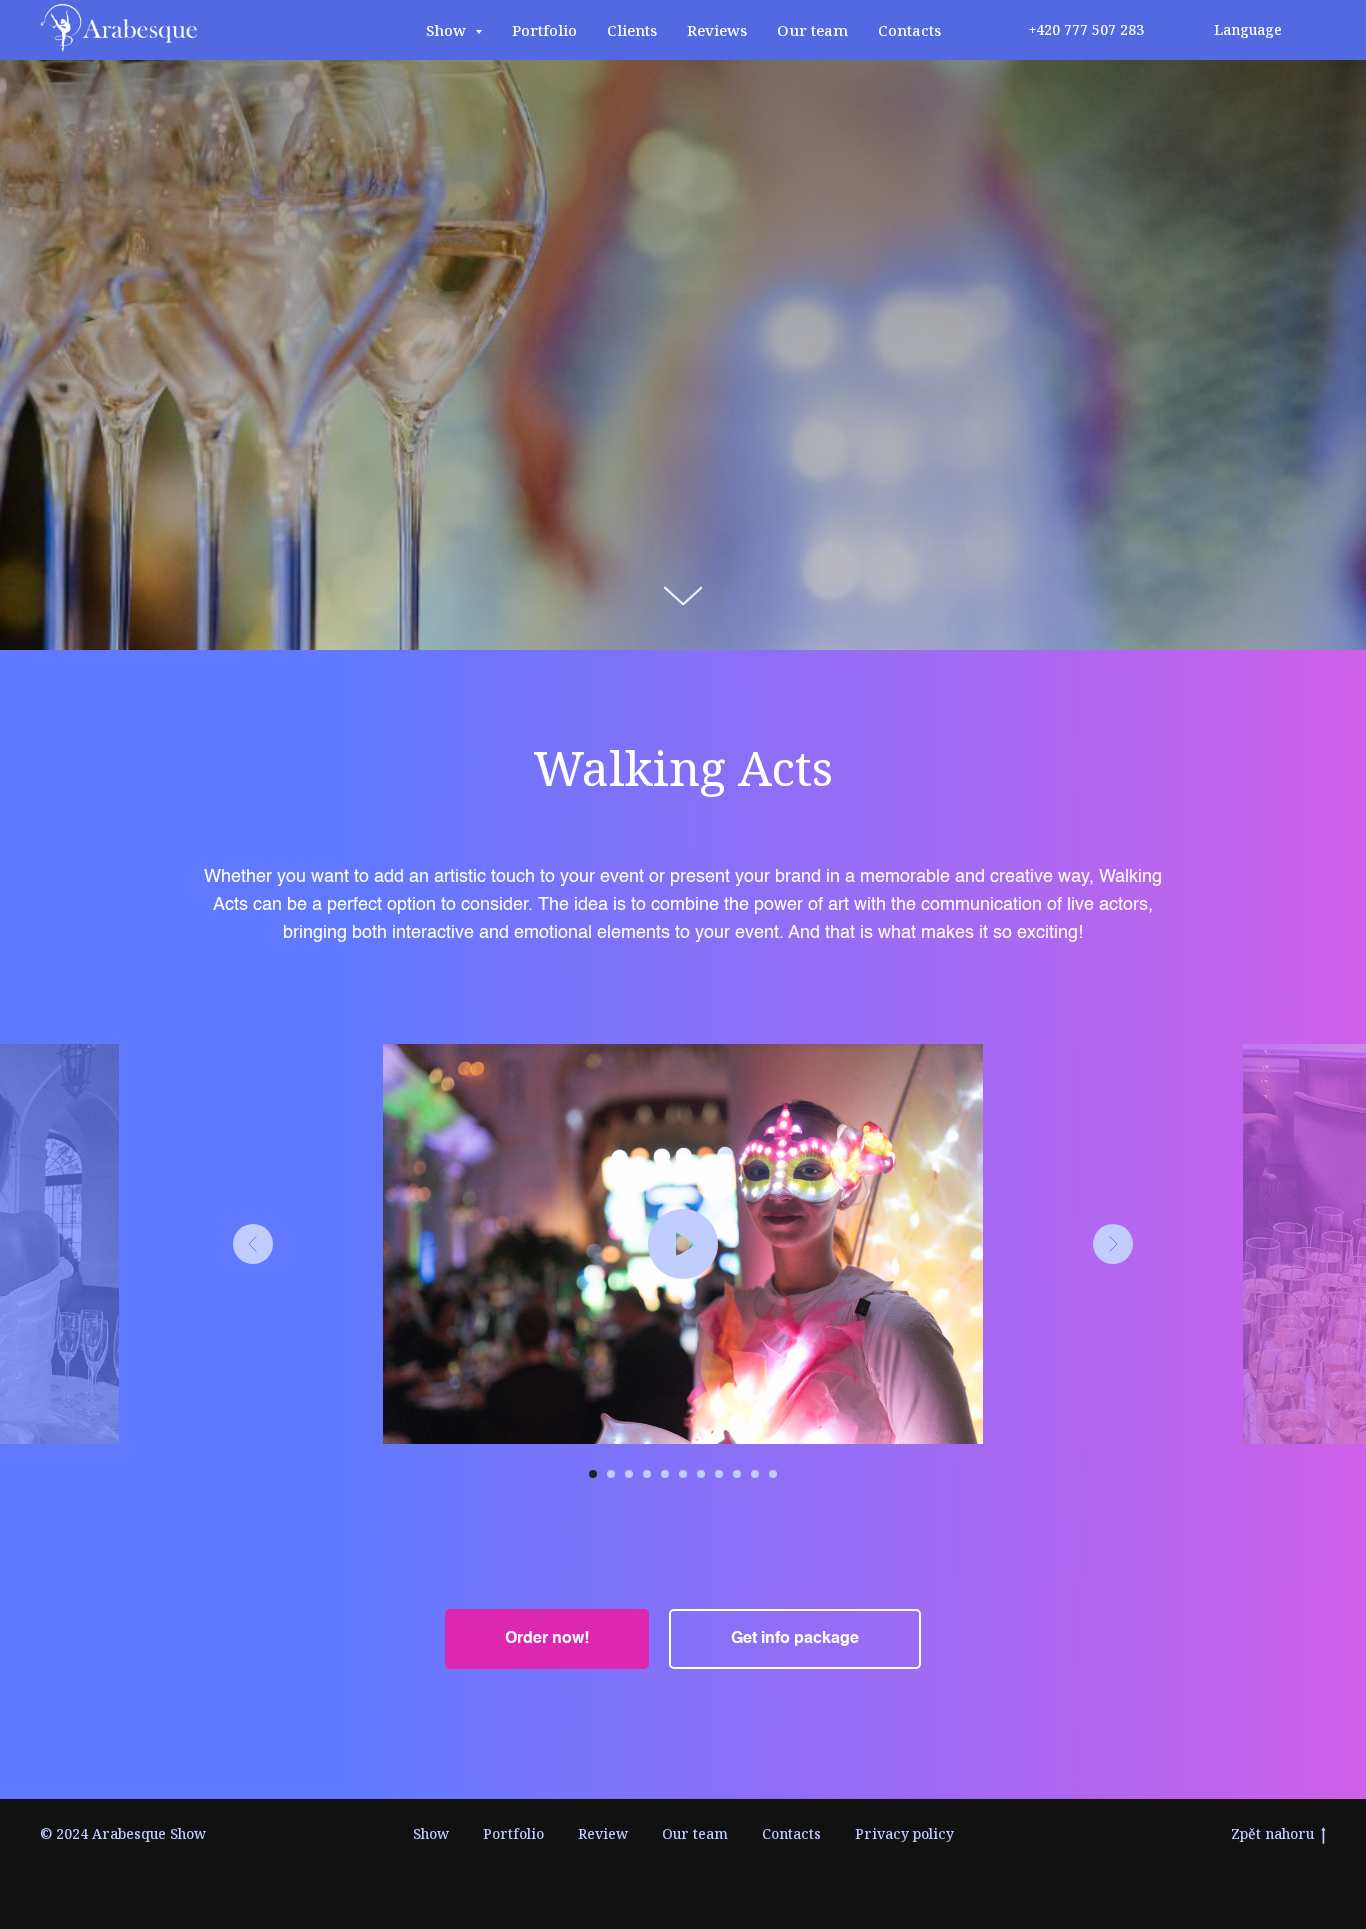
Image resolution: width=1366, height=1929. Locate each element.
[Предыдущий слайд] (253, 1244)
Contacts (909, 30)
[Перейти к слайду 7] (701, 1474)
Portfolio (544, 30)
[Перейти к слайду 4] (647, 1474)
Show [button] (448, 30)
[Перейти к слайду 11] (773, 1474)
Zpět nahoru (1272, 1834)
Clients (632, 30)
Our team (812, 30)
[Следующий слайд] (1113, 1244)
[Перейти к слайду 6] (683, 1474)
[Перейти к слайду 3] (629, 1474)
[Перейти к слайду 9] (737, 1474)
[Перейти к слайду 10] (755, 1474)
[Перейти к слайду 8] (719, 1474)
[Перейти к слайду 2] (611, 1474)
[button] (547, 1639)
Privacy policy (904, 1833)
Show (431, 1833)
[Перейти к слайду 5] (665, 1474)
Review (603, 1833)
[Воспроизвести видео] (683, 1244)
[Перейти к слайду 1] (593, 1474)
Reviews (717, 30)
